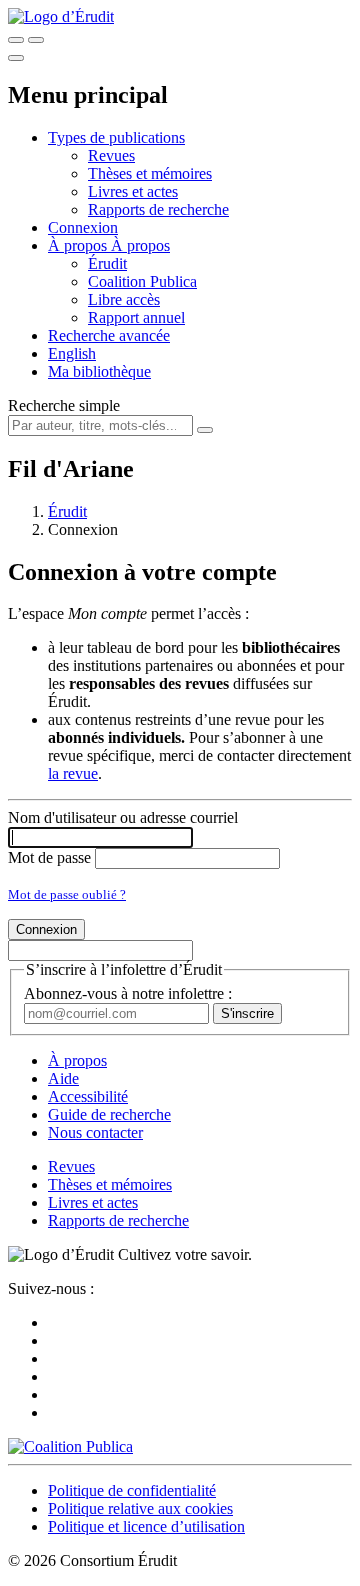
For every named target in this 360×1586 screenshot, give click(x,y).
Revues (111, 155)
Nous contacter (95, 1132)
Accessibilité (88, 1096)
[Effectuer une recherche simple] (16, 40)
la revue (73, 773)
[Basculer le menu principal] (16, 58)
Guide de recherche (109, 1114)
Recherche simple (64, 405)
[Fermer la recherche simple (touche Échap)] (36, 40)
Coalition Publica (142, 281)
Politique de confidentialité (132, 1490)
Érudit (107, 263)
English (72, 353)
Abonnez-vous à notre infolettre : (128, 993)
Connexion (83, 227)
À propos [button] (79, 245)
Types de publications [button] (116, 137)
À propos (140, 245)
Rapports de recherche (158, 209)
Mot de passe (49, 857)
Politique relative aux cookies (140, 1508)
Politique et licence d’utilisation (146, 1526)
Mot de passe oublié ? (67, 894)
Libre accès (124, 299)
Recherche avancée (109, 335)
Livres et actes (133, 191)
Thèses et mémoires (150, 173)
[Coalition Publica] (70, 1446)
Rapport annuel (136, 317)
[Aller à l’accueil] (61, 16)
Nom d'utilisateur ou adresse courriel (123, 817)
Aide (63, 1078)
